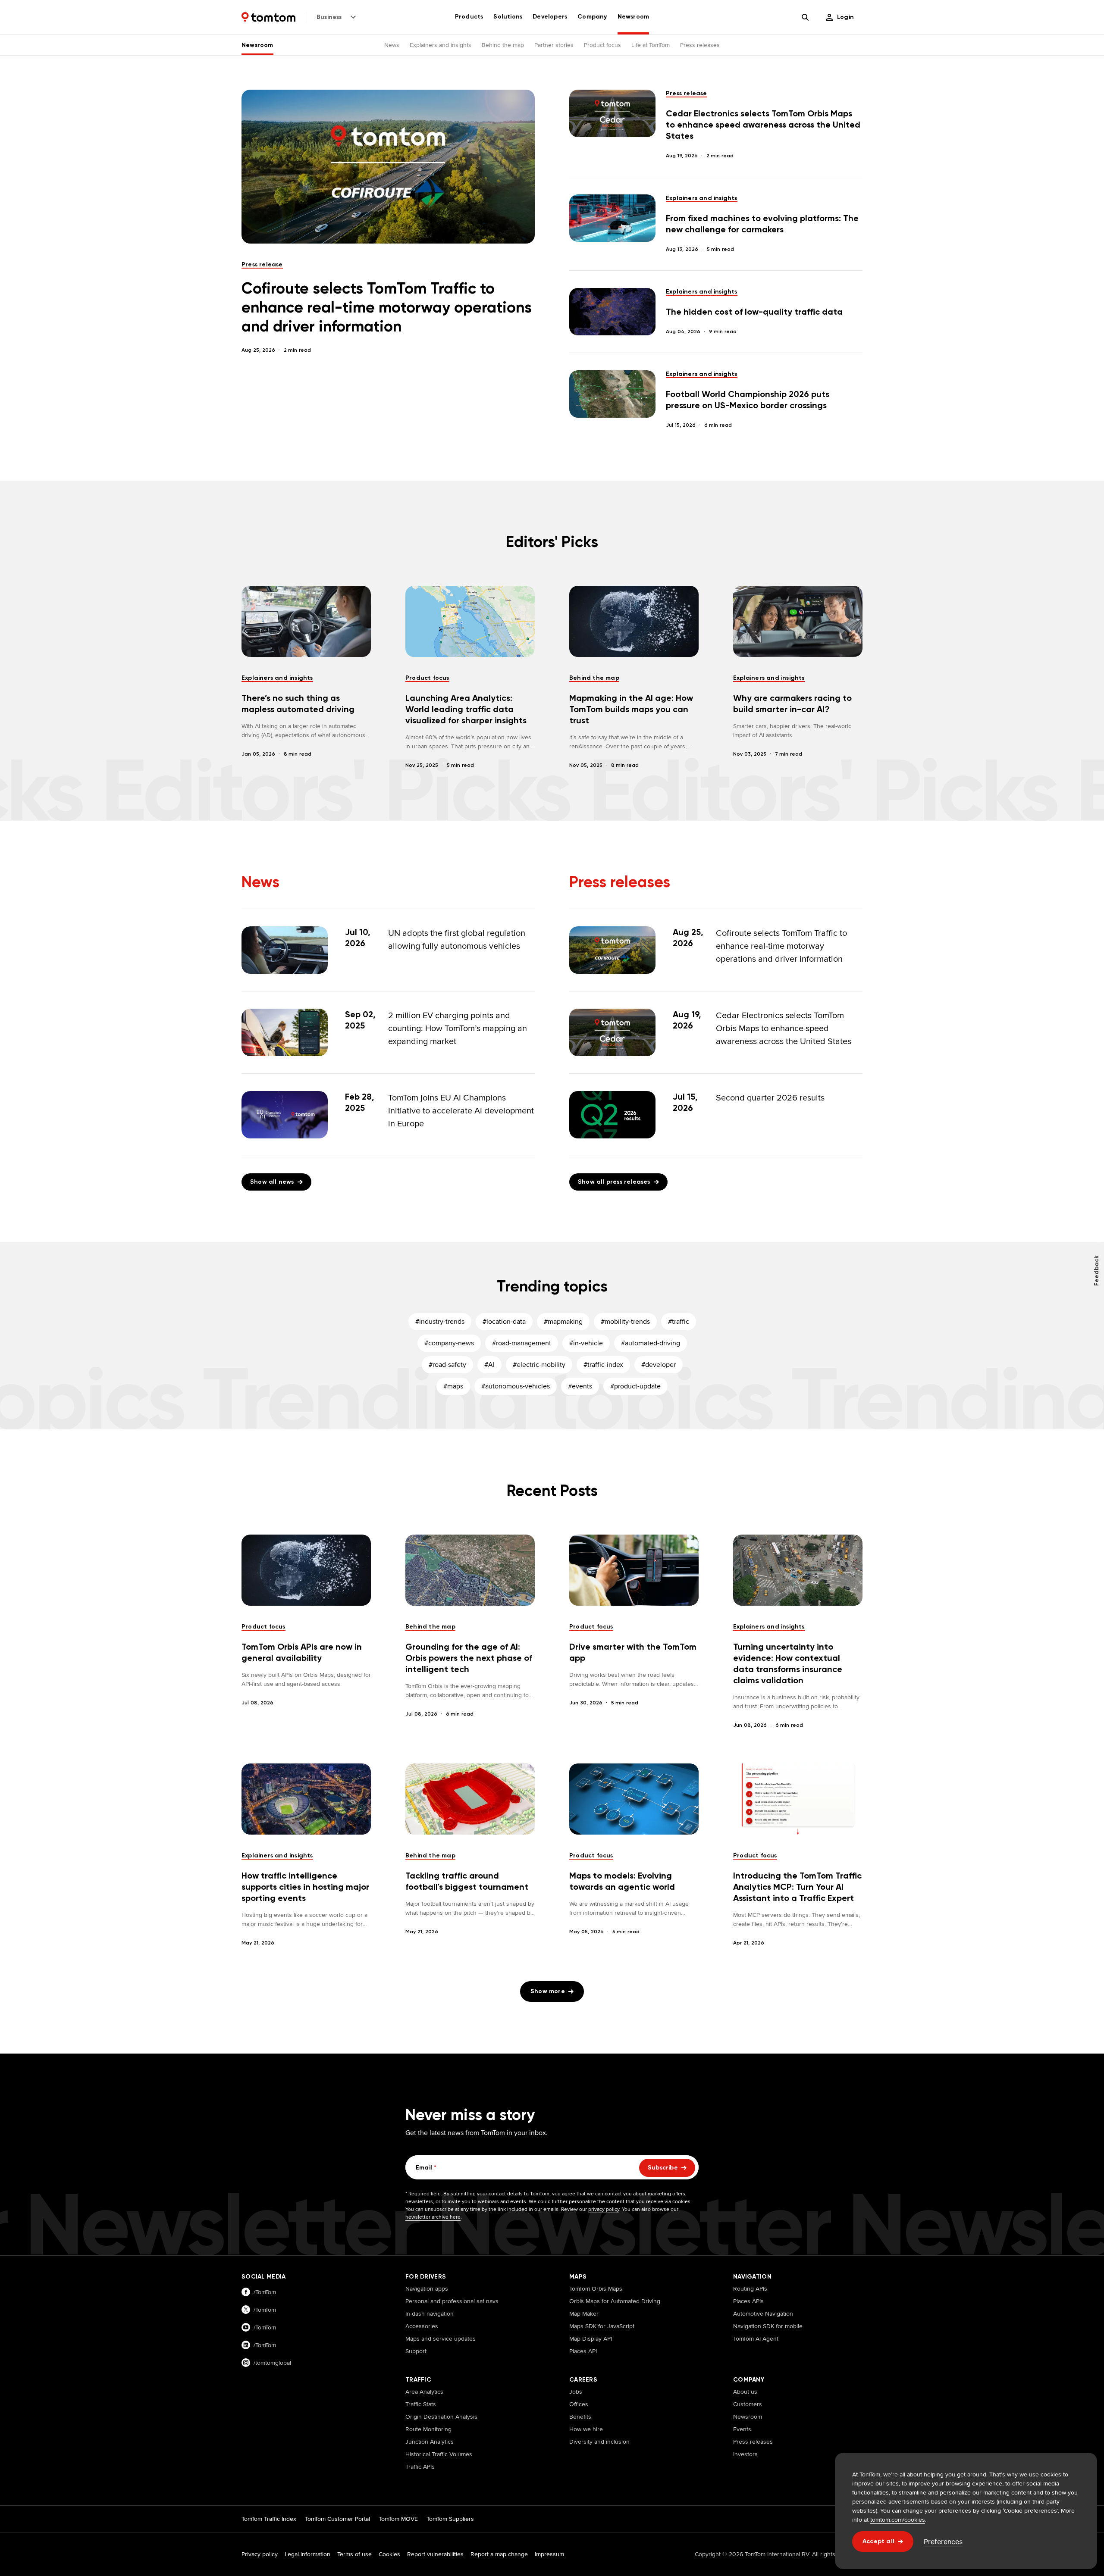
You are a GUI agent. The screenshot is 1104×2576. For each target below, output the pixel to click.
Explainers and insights (441, 45)
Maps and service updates (441, 2338)
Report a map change (499, 2554)
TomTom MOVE (398, 2519)
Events (742, 2429)
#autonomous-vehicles (516, 1386)
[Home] (268, 17)
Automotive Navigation (763, 2313)
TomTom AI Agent (756, 2338)
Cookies (389, 2554)
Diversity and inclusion (599, 2442)
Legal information (307, 2554)
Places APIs (748, 2301)
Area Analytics (424, 2392)
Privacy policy (260, 2554)
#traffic (679, 1321)
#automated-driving (651, 1343)
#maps (453, 1386)
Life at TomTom (651, 45)
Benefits (580, 2417)
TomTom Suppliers (450, 2519)
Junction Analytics (430, 2442)
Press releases (700, 45)
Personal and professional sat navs (452, 2301)
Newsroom (257, 45)
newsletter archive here (433, 2217)
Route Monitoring (428, 2429)
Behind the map (503, 45)
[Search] (805, 17)
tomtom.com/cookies (898, 2520)
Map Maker (584, 2313)
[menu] (840, 17)
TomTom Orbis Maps (596, 2288)
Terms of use (354, 2554)
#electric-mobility (539, 1365)
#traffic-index (603, 1365)
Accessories (422, 2326)
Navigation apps (427, 2288)
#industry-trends (440, 1321)
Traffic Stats (421, 2404)
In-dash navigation (430, 2313)
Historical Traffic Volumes (439, 2454)
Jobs (576, 2392)
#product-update (635, 1386)
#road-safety (447, 1365)
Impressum (549, 2554)
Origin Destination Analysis (441, 2417)
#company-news (449, 1343)
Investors (745, 2454)
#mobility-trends (625, 1321)
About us (745, 2392)
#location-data (504, 1321)
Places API (583, 2351)
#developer (659, 1365)
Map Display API (591, 2338)
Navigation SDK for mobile (768, 2326)
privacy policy (604, 2209)
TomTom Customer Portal (337, 2519)
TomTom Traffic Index (269, 2519)
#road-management (522, 1343)
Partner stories (554, 45)
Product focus (602, 45)
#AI (489, 1365)
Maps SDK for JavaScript (602, 2326)
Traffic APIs (420, 2467)
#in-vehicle (586, 1343)
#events (580, 1386)
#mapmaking (563, 1321)
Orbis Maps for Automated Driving (615, 2301)
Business (329, 17)
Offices (579, 2404)
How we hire (586, 2429)
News (392, 45)
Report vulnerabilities (435, 2554)
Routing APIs (750, 2288)
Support (416, 2351)
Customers (748, 2404)
